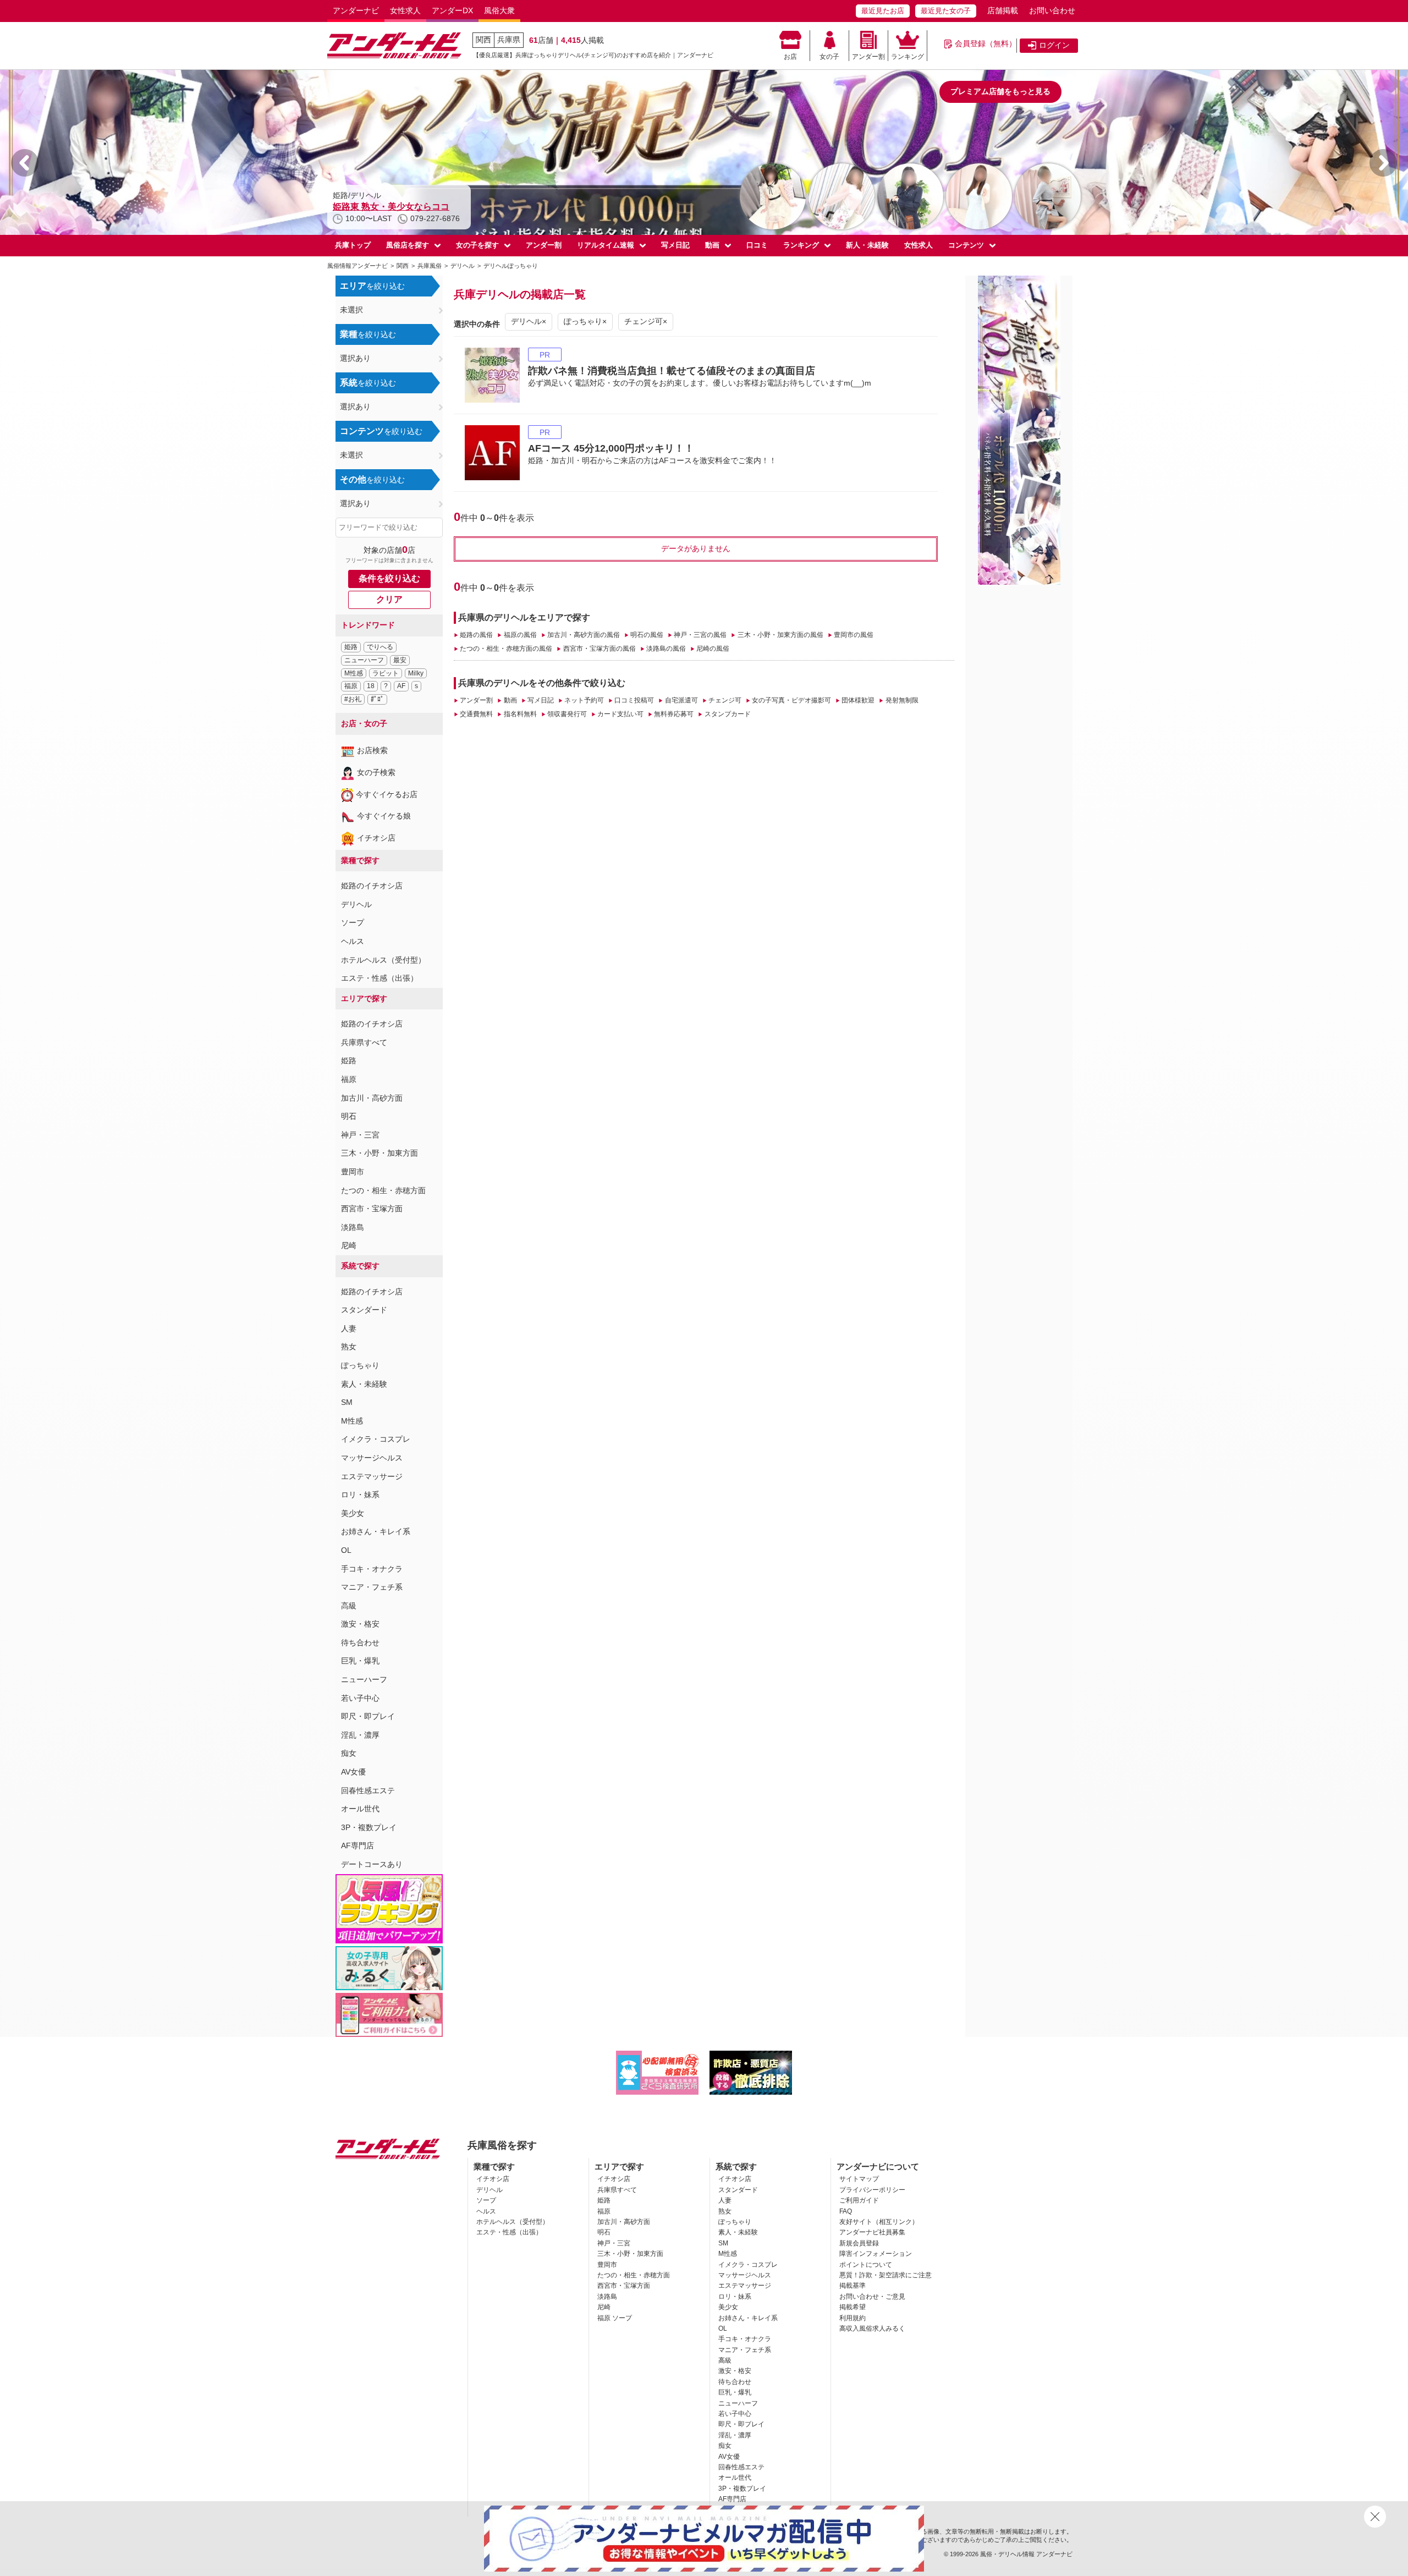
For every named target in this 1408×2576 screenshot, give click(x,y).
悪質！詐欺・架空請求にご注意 (886, 2275)
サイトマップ (859, 2179)
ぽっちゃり (360, 1365)
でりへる (380, 647)
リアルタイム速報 (606, 245)
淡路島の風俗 (666, 649)
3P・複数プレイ (369, 1827)
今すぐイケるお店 (387, 794)
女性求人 (405, 10)
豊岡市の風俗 (854, 635)
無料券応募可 (674, 714)
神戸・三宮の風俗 (700, 635)
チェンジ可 (725, 700)
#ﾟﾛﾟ (377, 699)
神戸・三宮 (360, 1135)
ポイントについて (866, 2265)
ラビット (386, 673)
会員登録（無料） (986, 43)
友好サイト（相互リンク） (879, 2222)
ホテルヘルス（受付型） (383, 960)
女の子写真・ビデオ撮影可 (791, 700)
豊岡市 (353, 1172)
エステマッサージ (372, 1476)
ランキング (908, 57)
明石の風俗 (647, 635)
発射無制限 (902, 700)
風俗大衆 (499, 10)
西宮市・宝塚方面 (372, 1209)
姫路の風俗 (476, 635)
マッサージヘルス (372, 1458)
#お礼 (353, 699)
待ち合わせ (360, 1643)
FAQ (846, 2211)
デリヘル (356, 904)
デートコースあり (372, 1864)
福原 (351, 686)
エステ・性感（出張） (380, 978)
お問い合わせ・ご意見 (872, 2297)
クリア (389, 599)
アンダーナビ (356, 10)
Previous (25, 163)
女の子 (829, 57)
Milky (416, 673)
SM (347, 1402)
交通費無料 (476, 714)
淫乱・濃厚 (360, 1735)
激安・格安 (360, 1624)
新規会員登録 (859, 2243)
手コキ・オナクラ (372, 1569)
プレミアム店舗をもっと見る (1000, 91)
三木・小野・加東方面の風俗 (780, 635)
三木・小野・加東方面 (380, 1153)
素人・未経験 (364, 1384)
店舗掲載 (1003, 10)
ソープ (353, 922)
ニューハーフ (364, 660)
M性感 (354, 673)
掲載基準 (853, 2286)
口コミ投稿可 (634, 700)
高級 (349, 1606)
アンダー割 (868, 57)
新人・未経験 (867, 245)
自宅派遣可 (681, 700)
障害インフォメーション (876, 2254)
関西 (483, 40)
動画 (712, 245)
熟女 (349, 1347)
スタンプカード (727, 714)
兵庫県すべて (364, 1042)
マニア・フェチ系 (372, 1587)
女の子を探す (477, 245)
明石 (349, 1116)
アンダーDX (452, 10)
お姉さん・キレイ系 (376, 1531)
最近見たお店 (883, 11)
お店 (790, 57)
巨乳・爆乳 (360, 1661)
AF (401, 686)
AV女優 (353, 1772)
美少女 (353, 1513)
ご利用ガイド (859, 2200)
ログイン (1054, 45)
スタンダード (364, 1310)
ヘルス (353, 941)
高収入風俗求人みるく (872, 2328)
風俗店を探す (408, 245)
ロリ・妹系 (360, 1495)
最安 (400, 660)
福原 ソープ (615, 2318)
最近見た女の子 (946, 11)
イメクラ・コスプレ (376, 1439)
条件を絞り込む (389, 578)
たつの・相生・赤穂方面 (383, 1190)
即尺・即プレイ (368, 1716)
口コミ (757, 245)
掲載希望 (853, 2307)
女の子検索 (376, 772)
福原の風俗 (520, 635)
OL (346, 1550)
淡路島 (353, 1227)
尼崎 (349, 1245)
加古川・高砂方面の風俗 (584, 635)
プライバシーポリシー (872, 2190)
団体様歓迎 (858, 700)
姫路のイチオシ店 (372, 886)
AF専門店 (358, 1846)
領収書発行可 (567, 714)
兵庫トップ (353, 245)
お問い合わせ (1052, 10)
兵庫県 (509, 40)
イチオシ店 (376, 838)
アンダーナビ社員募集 (872, 2232)
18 (371, 686)
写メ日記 (675, 245)
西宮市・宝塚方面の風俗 (599, 649)
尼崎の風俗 (713, 649)
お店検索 (372, 750)
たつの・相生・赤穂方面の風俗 (506, 649)
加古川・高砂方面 (372, 1098)
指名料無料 (520, 714)
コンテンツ (966, 245)
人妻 (349, 1328)
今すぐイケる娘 (384, 816)
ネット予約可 (584, 700)
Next (1383, 163)
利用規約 (853, 2318)
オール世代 (360, 1809)
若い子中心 (360, 1698)
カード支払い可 (620, 714)
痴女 (349, 1753)
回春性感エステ (368, 1790)
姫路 (351, 647)
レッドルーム (359, 207)
